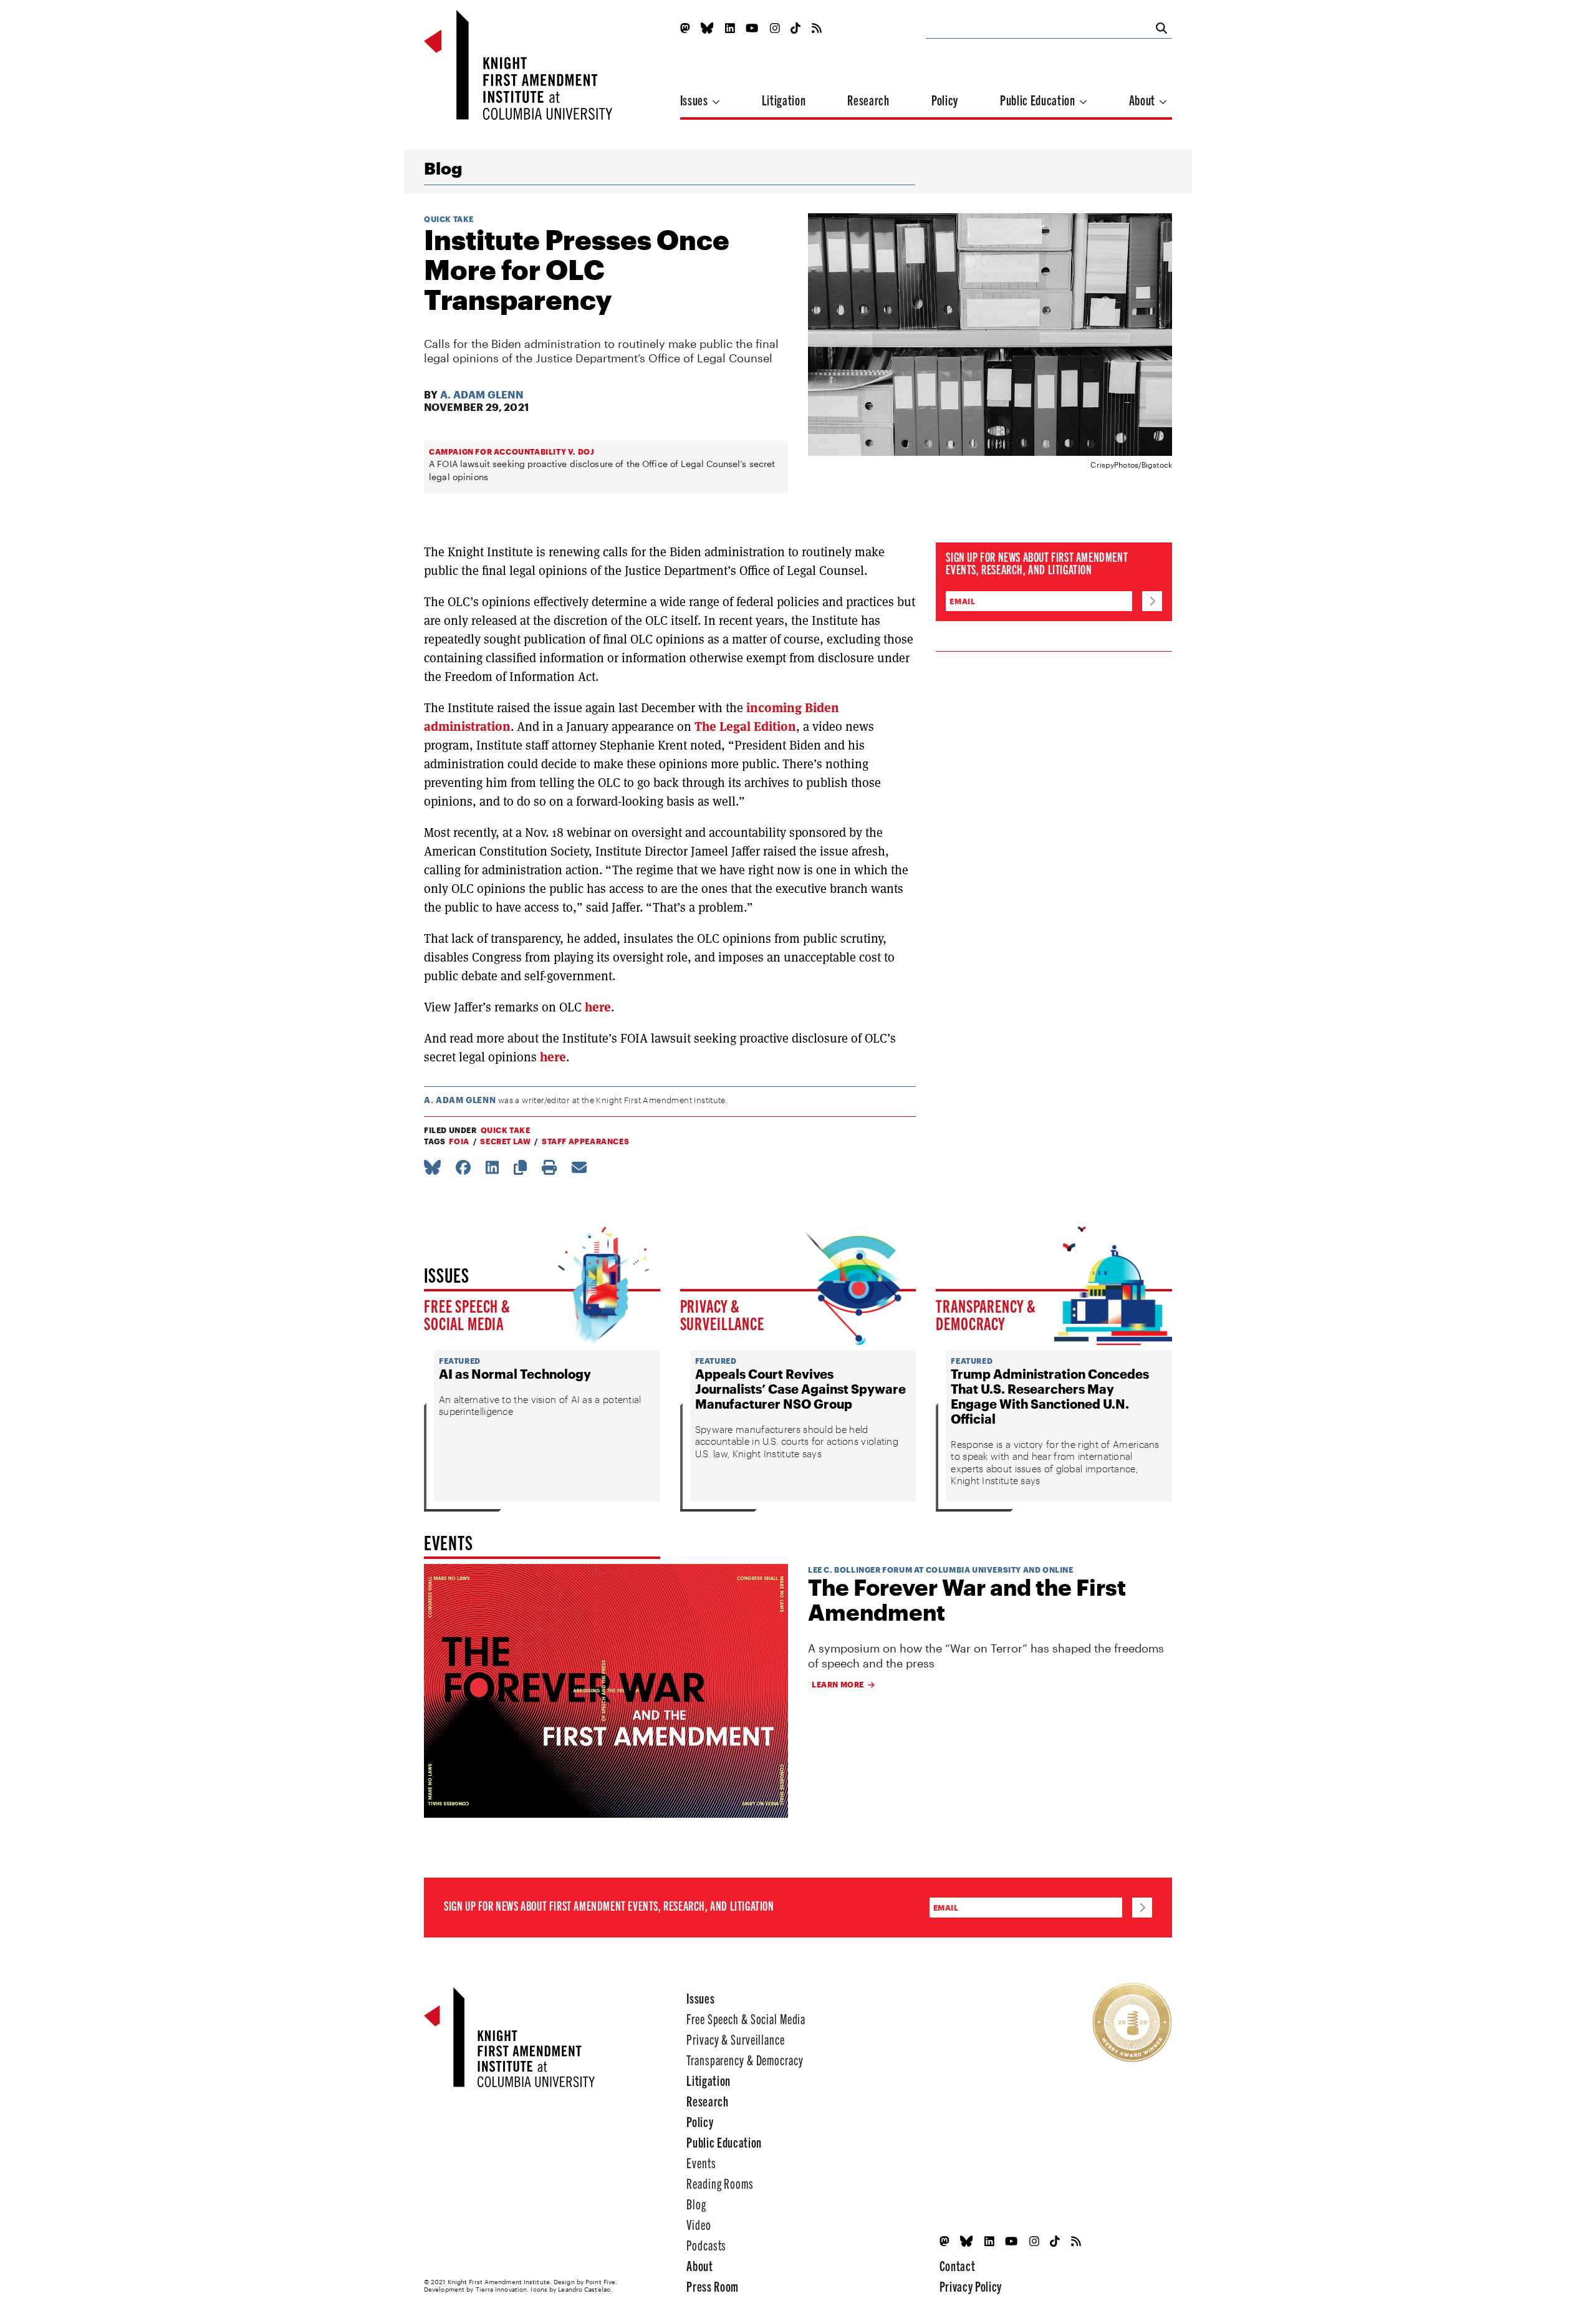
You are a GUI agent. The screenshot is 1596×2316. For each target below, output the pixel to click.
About (1143, 99)
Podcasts (706, 2245)
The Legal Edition (745, 726)
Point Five (600, 2282)
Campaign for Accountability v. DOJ (512, 451)
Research (868, 99)
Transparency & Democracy (986, 1314)
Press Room (713, 2286)
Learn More (838, 1684)
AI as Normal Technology (515, 1374)
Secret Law (505, 1141)
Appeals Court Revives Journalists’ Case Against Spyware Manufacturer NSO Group (800, 1389)
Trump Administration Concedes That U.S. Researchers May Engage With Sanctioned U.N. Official (1050, 1396)
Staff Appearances (585, 1141)
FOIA (459, 1141)
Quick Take (449, 219)
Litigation (784, 99)
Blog (443, 168)
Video (699, 2224)
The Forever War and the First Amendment (967, 1600)
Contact (958, 2265)
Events (701, 2162)
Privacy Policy (971, 2286)
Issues (695, 99)
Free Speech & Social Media (467, 1314)
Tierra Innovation (502, 2289)
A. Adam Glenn (482, 394)
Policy (945, 99)
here (598, 1007)
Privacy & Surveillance (722, 1314)
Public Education (1039, 99)
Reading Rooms (720, 2183)
